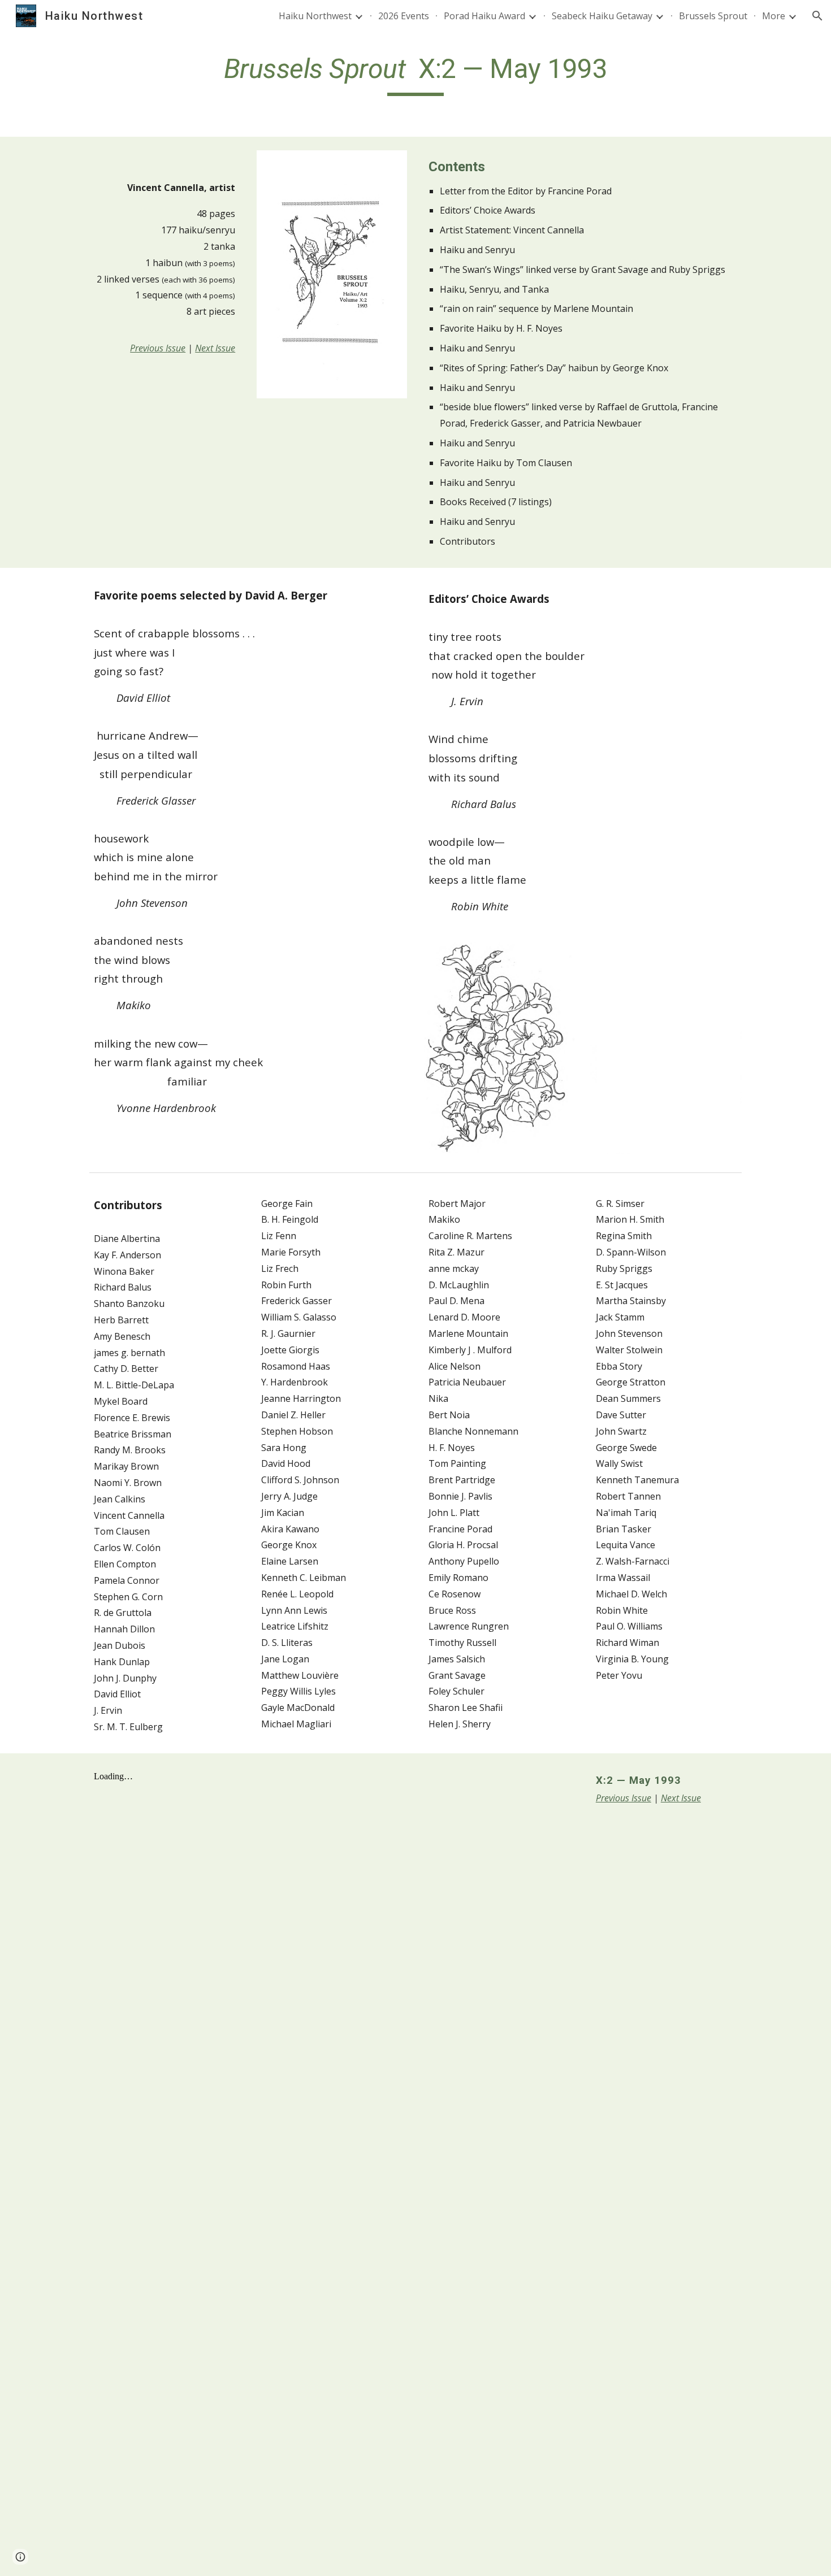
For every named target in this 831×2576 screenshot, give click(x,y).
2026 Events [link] (404, 16)
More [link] (774, 16)
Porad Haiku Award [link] (484, 16)
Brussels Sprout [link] (713, 16)
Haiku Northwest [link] (315, 16)
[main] (415, 74)
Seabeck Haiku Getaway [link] (602, 16)
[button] (817, 16)
